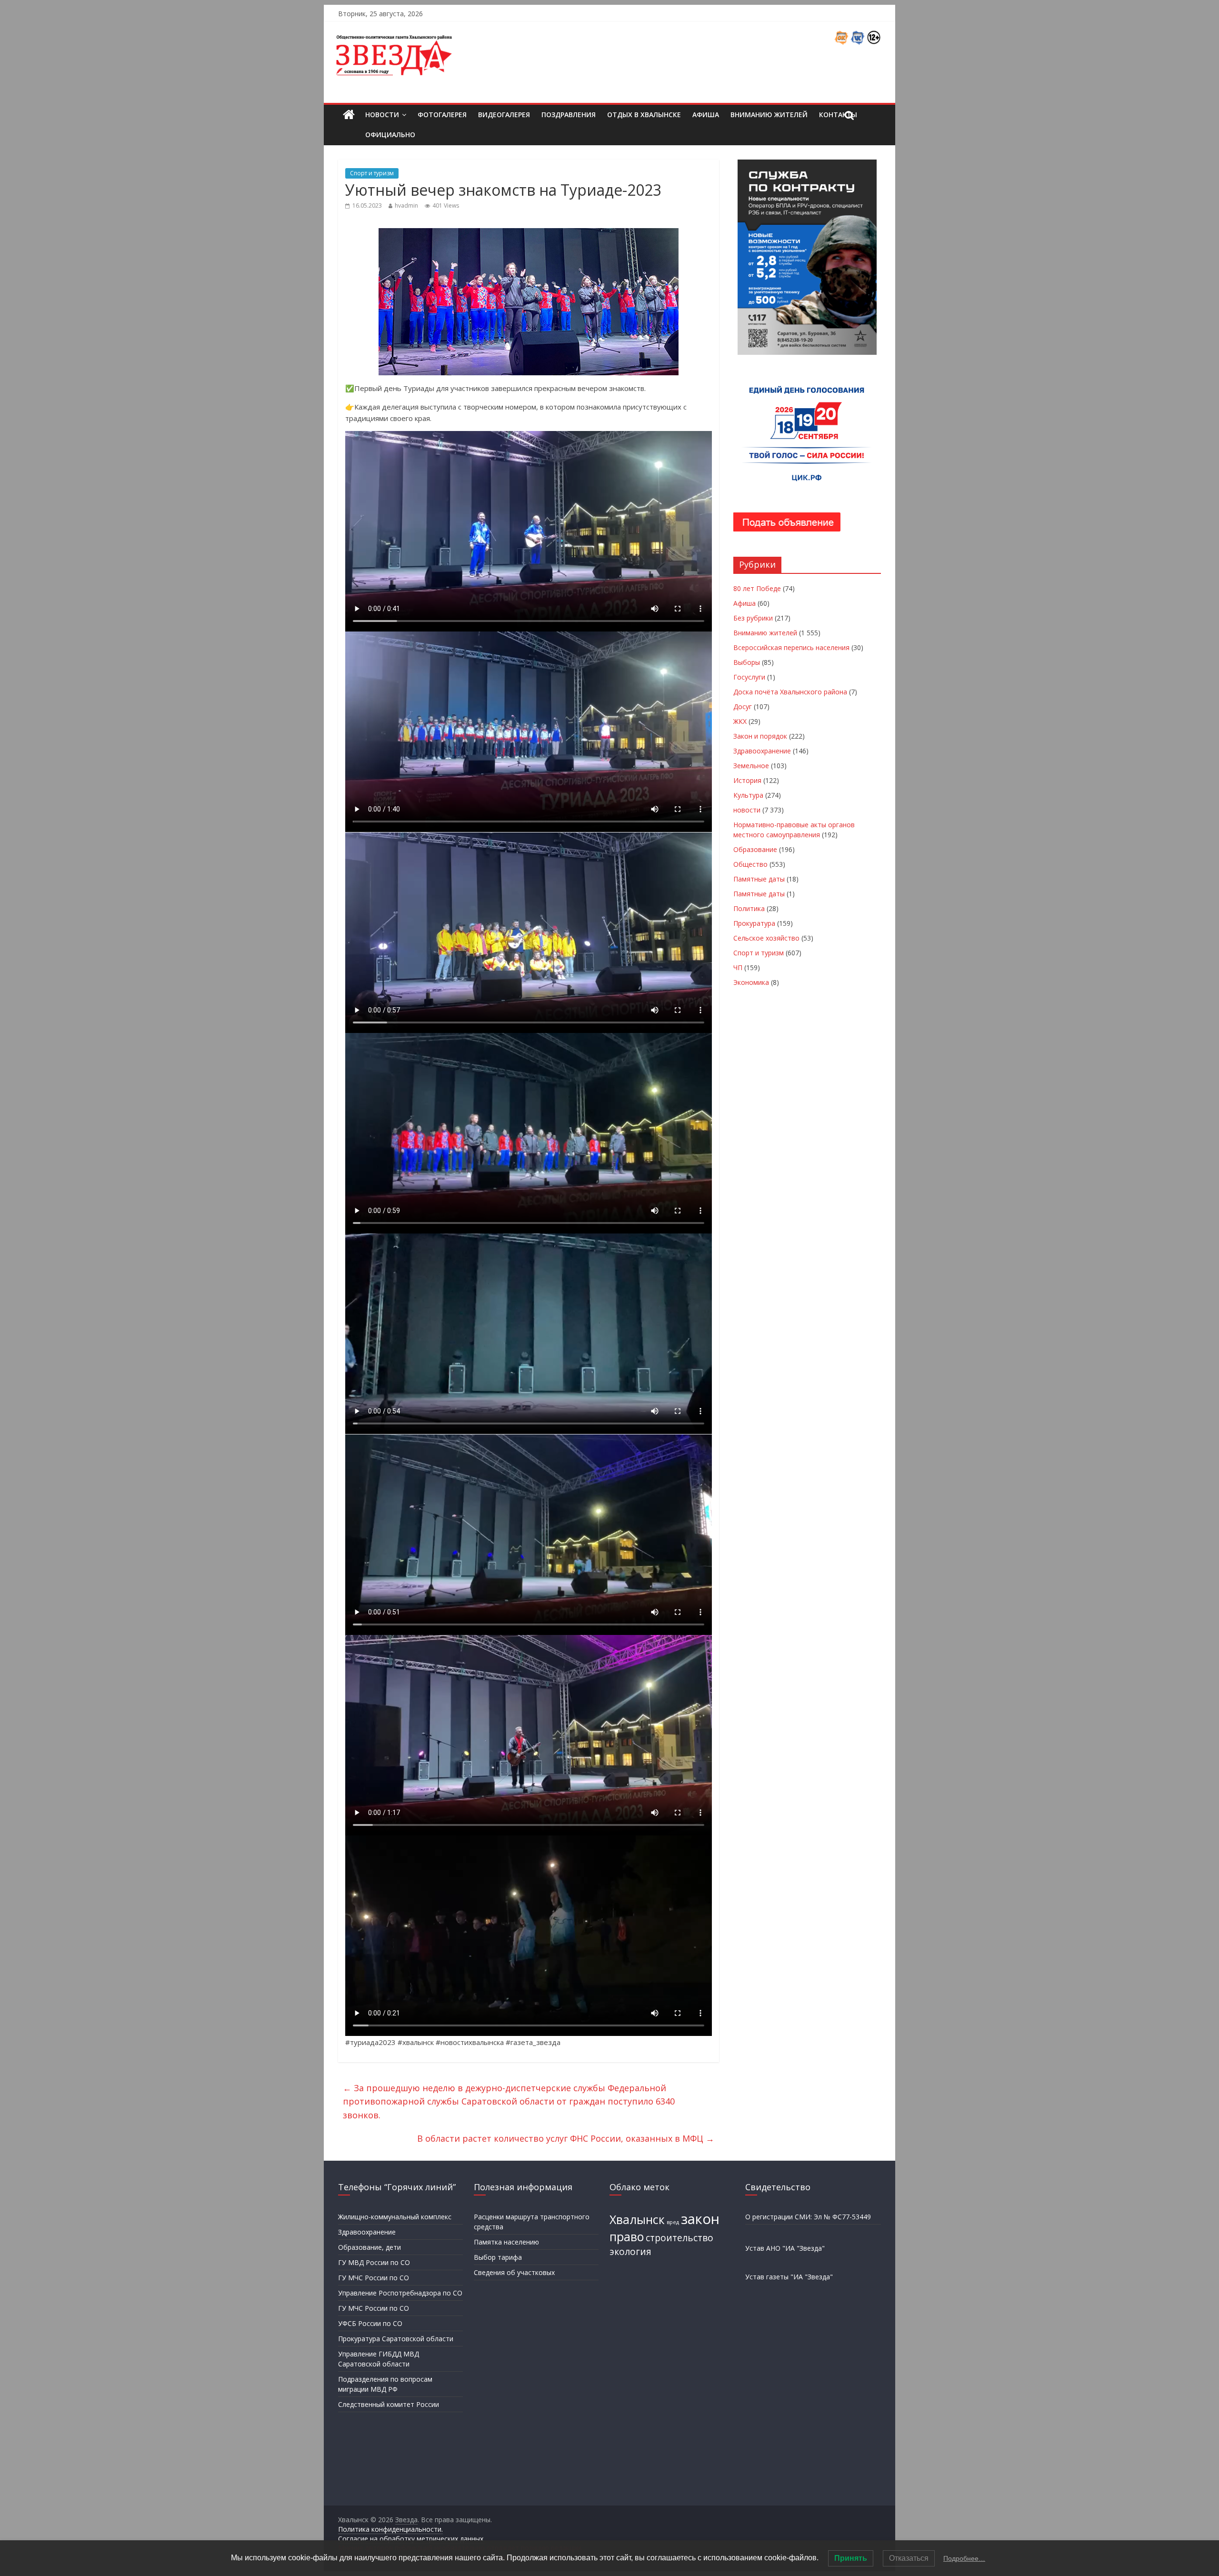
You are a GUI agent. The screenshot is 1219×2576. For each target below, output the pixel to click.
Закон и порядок (760, 736)
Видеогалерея (504, 115)
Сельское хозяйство (766, 938)
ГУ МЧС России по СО (374, 2278)
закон (700, 2219)
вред (673, 2222)
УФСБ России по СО (370, 2323)
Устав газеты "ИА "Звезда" (789, 2277)
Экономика (751, 982)
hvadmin (406, 205)
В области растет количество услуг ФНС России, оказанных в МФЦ (566, 2138)
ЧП (738, 967)
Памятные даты (759, 879)
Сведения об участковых (514, 2272)
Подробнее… (964, 2558)
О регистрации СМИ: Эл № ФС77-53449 (808, 2217)
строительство (679, 2238)
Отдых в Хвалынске (644, 115)
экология (630, 2252)
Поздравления (569, 115)
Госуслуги (749, 677)
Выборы (747, 662)
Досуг (743, 707)
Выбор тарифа (498, 2257)
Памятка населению (506, 2242)
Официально (390, 135)
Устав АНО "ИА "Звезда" (785, 2248)
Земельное (751, 766)
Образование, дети (370, 2247)
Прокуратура (754, 923)
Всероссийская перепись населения (791, 647)
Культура (748, 795)
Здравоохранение (762, 751)
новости (747, 810)
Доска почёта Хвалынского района (790, 692)
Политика (749, 908)
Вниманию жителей (769, 115)
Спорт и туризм (372, 173)
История (747, 780)
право (627, 2237)
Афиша (706, 115)
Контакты (838, 115)
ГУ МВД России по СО (374, 2262)
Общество (750, 864)
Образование (755, 849)
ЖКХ (740, 721)
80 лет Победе (757, 588)
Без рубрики (753, 618)
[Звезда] (349, 115)
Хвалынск (637, 2220)
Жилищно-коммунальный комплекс (395, 2217)
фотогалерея (442, 115)
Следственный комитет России (389, 2404)
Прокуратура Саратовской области (396, 2339)
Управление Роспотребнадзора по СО (400, 2293)
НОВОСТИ (382, 115)
